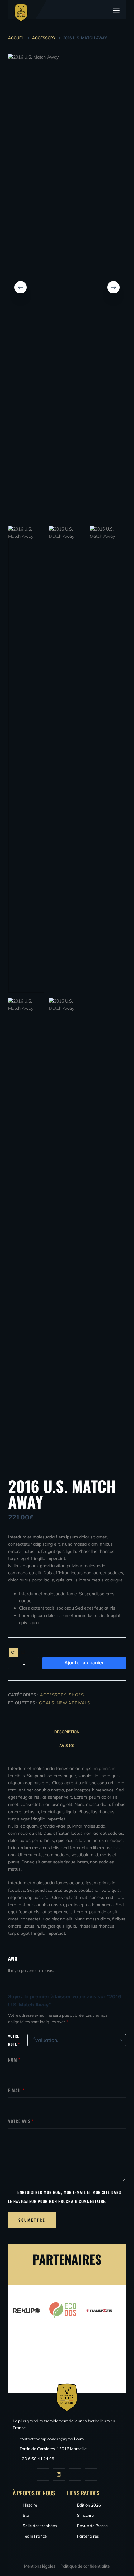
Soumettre (32, 2220)
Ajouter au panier (84, 1663)
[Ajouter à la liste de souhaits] (14, 1653)
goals (46, 1703)
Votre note (14, 2040)
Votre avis (21, 2121)
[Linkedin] (91, 2474)
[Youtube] (75, 2474)
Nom (14, 2060)
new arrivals (73, 1703)
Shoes (76, 1695)
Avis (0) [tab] (67, 1746)
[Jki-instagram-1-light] (59, 2474)
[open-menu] (117, 10)
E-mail (17, 2090)
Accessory (53, 1695)
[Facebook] (43, 2474)
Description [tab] (67, 1732)
